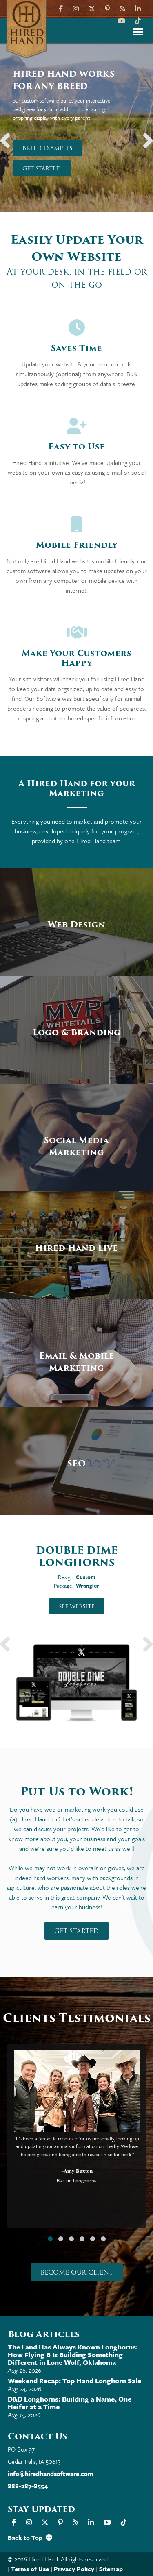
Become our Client (77, 2273)
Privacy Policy (74, 2569)
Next (145, 136)
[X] (92, 8)
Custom (86, 1577)
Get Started (42, 169)
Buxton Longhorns (76, 2180)
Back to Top (27, 2537)
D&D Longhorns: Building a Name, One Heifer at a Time (70, 2403)
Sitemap (111, 2569)
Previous (8, 136)
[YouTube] (122, 20)
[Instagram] (76, 8)
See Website (77, 1606)
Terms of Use (30, 2569)
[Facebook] (62, 8)
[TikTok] (138, 20)
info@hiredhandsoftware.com (51, 2473)
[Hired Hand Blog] (122, 8)
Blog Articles (44, 2334)
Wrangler (88, 1586)
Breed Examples (47, 148)
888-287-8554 (28, 2486)
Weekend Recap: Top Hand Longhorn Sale (74, 2381)
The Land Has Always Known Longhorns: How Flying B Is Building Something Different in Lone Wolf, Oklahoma (73, 2355)
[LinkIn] (138, 8)
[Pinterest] (107, 8)
